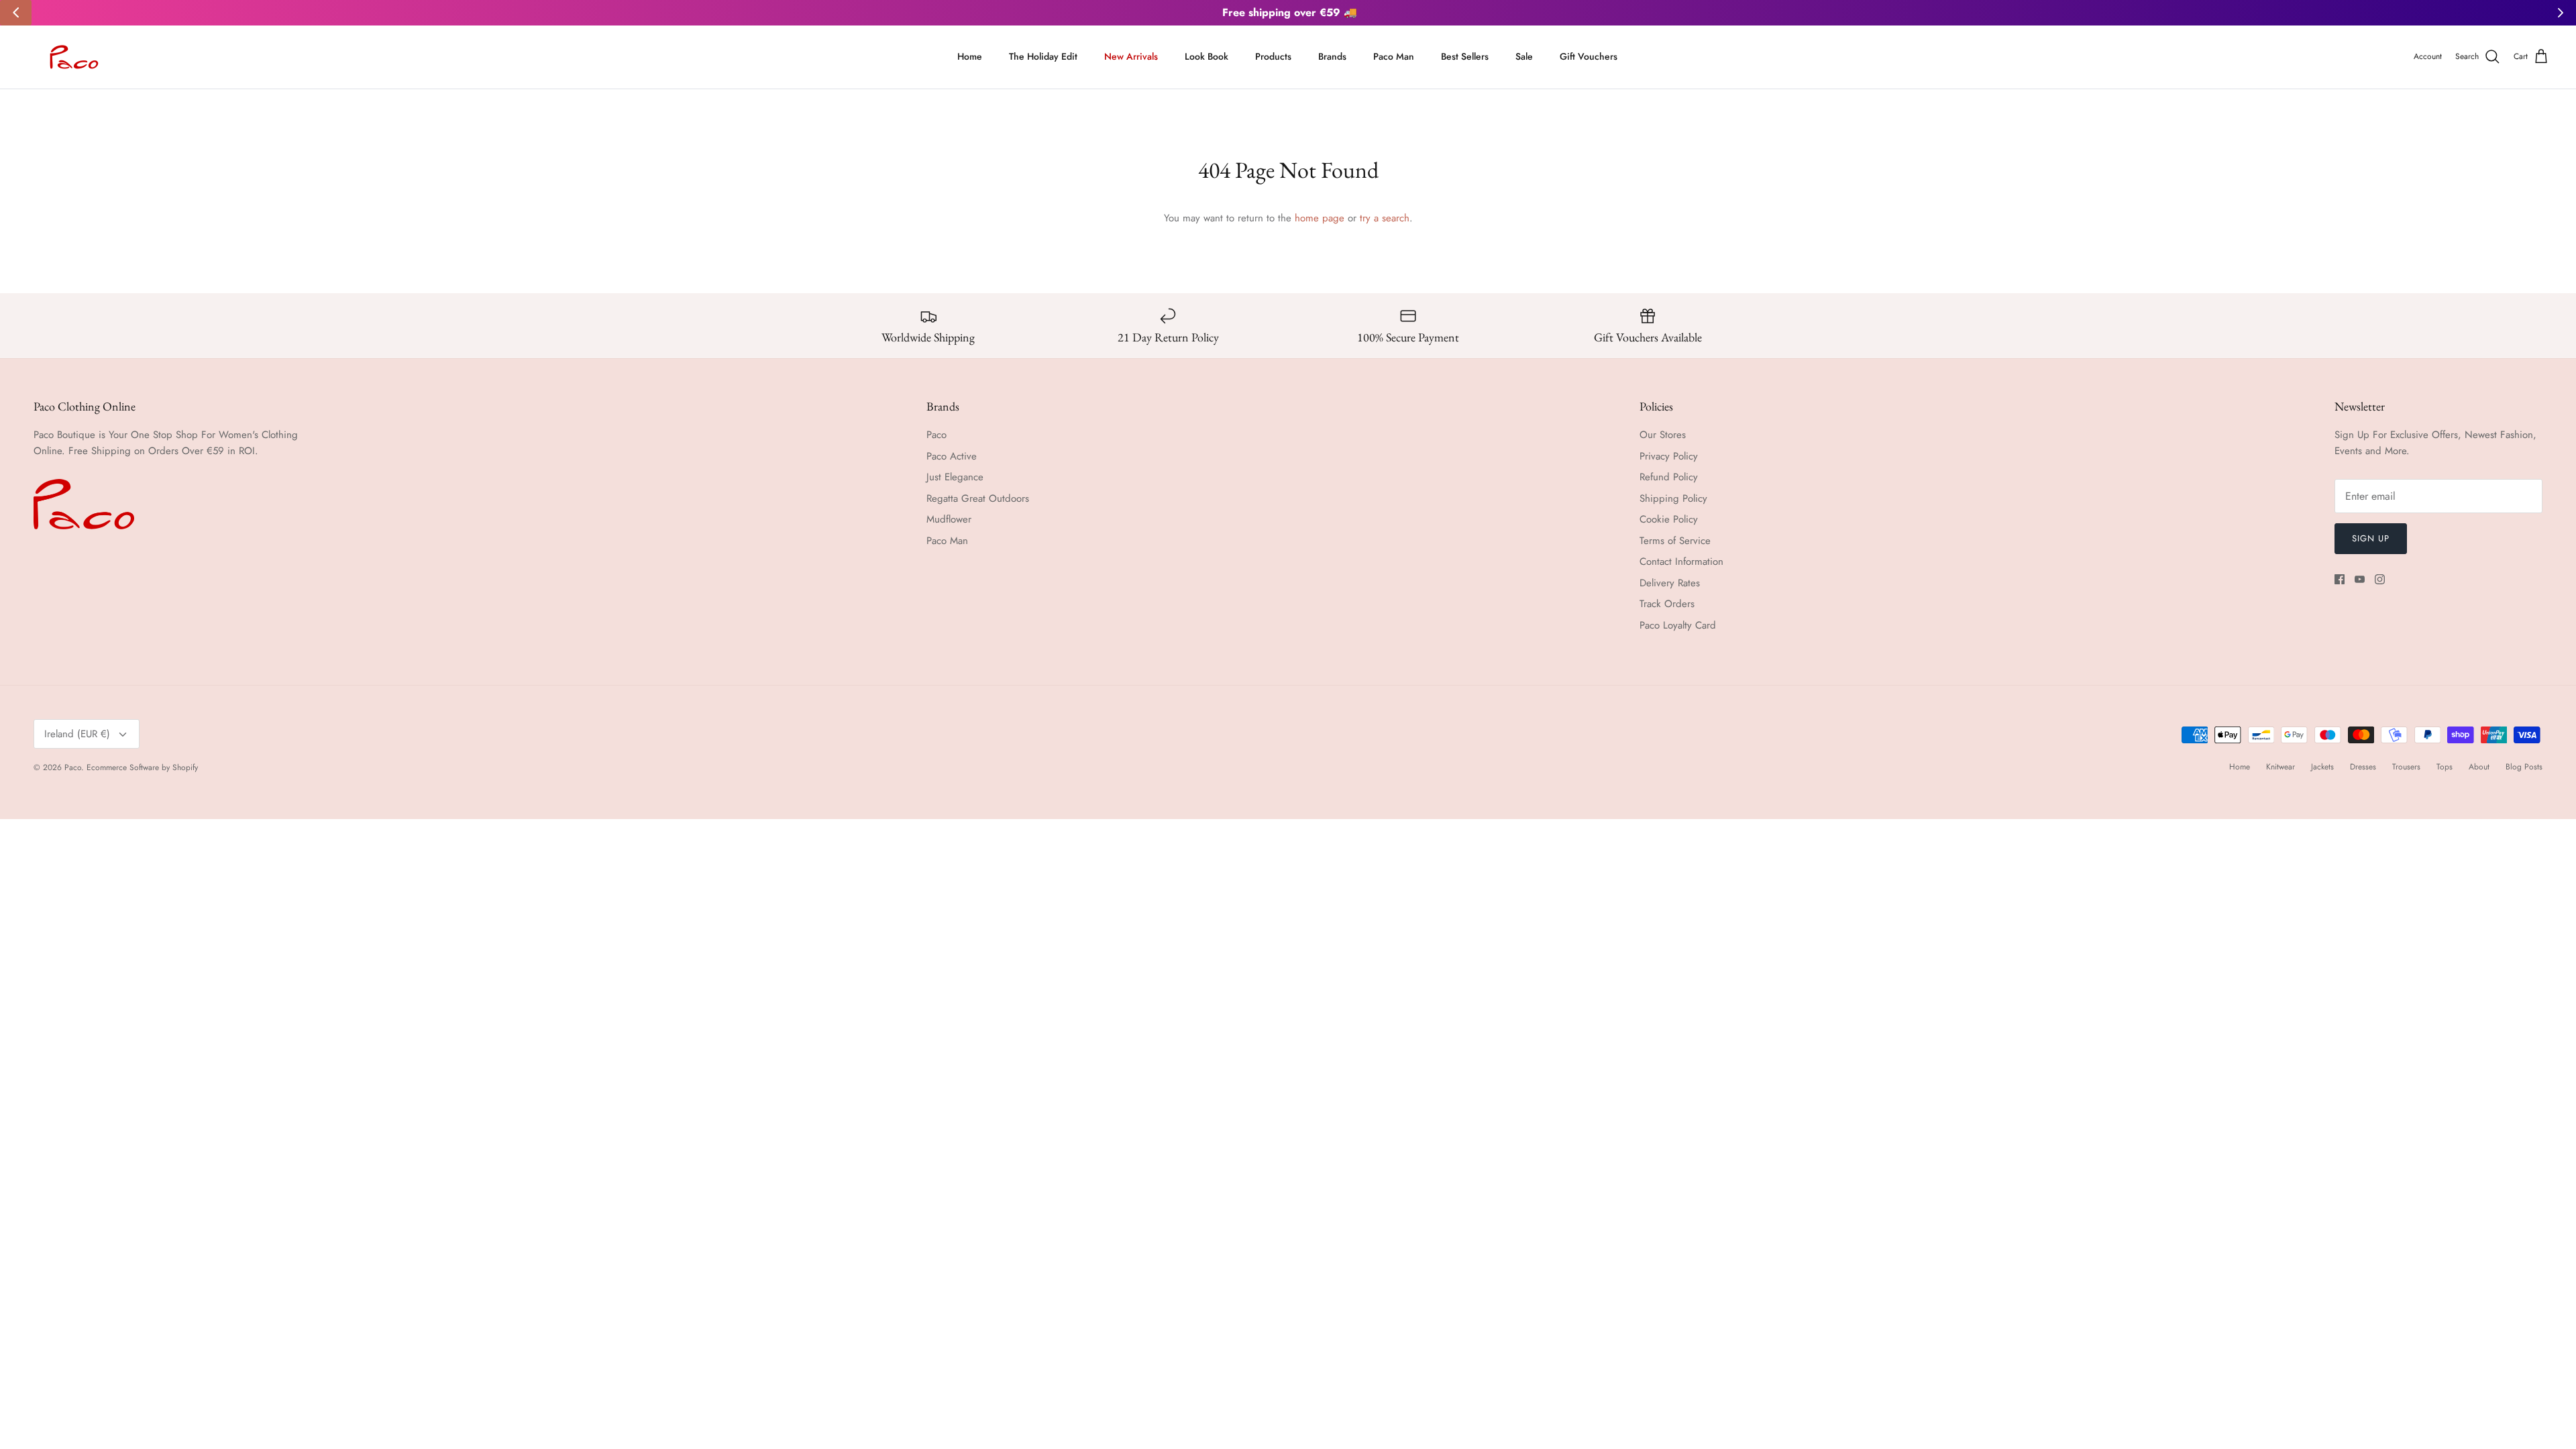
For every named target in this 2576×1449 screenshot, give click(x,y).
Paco (936, 435)
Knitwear (2280, 767)
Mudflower (949, 519)
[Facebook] (2340, 579)
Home (970, 56)
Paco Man (1394, 56)
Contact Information (1681, 561)
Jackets (2322, 767)
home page (1320, 218)
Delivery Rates (1670, 583)
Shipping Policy (1673, 498)
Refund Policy (1669, 477)
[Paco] (72, 57)
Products (1273, 56)
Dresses (2363, 767)
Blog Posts (2524, 767)
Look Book (1206, 56)
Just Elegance (955, 477)
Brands (1332, 56)
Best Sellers (1465, 56)
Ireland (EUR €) (77, 734)
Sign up (2371, 538)
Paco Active (952, 456)
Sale (1524, 56)
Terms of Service (1675, 541)
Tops (2445, 767)
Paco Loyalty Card (1678, 625)
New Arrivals (1131, 56)
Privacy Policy (1669, 456)
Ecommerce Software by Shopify (142, 767)
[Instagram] (2380, 579)
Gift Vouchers (1589, 56)
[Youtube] (2360, 579)
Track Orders (1667, 604)
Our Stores (1663, 435)
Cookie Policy (1669, 519)
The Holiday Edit (1043, 56)
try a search (1385, 218)
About (2479, 767)
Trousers (2406, 767)
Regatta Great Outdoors (978, 498)
